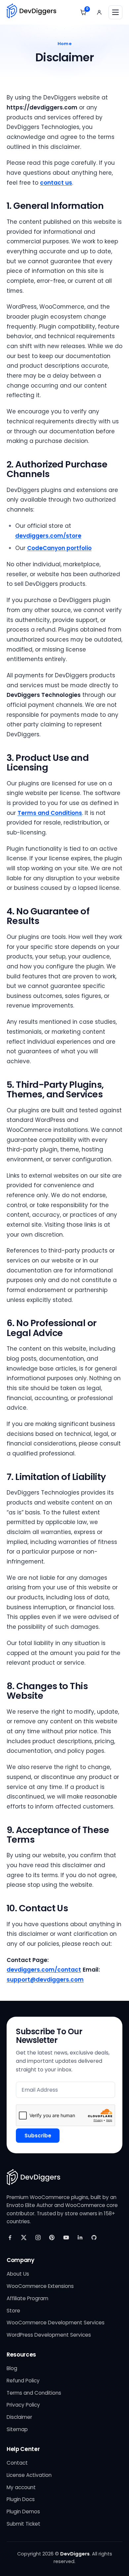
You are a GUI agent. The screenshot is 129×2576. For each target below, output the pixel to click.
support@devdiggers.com (45, 1980)
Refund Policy (23, 2381)
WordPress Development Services (49, 2335)
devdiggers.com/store (48, 536)
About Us (18, 2274)
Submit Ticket (23, 2524)
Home (64, 44)
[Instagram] (38, 2238)
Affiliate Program (27, 2298)
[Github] (94, 2238)
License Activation (29, 2475)
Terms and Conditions (50, 813)
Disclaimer (19, 2417)
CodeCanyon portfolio (59, 548)
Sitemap (17, 2429)
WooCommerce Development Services (56, 2323)
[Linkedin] (80, 2238)
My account (21, 2487)
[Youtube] (66, 2238)
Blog (12, 2368)
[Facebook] (10, 2238)
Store (13, 2311)
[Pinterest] (52, 2238)
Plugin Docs (21, 2499)
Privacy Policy (23, 2405)
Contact (17, 2463)
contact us (56, 183)
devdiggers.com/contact (44, 1970)
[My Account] (99, 12)
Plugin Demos (23, 2512)
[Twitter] (24, 2238)
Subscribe (38, 2136)
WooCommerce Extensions (40, 2286)
